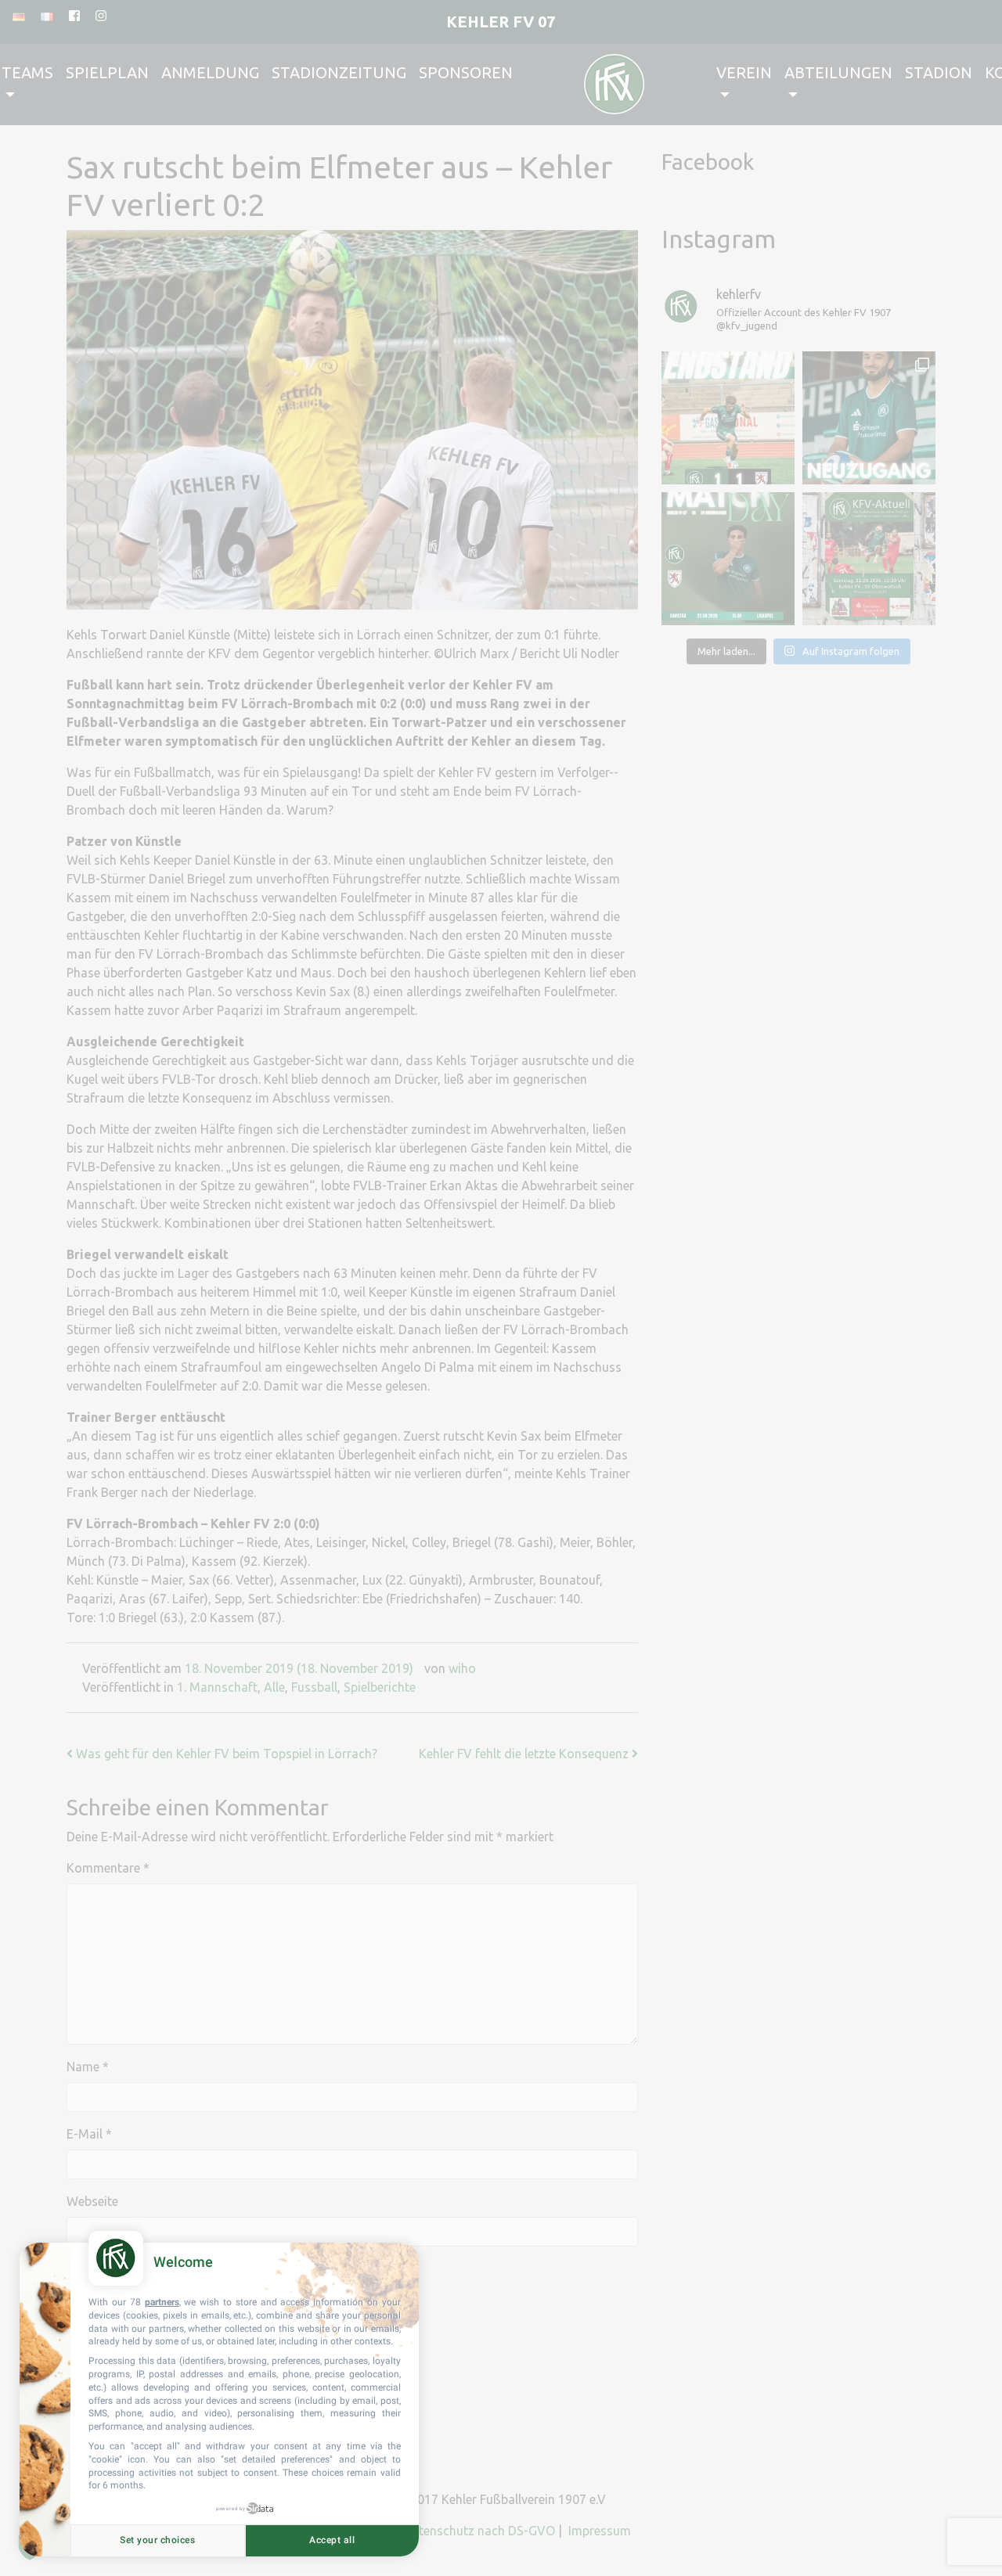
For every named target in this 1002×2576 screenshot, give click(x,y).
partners (162, 2302)
